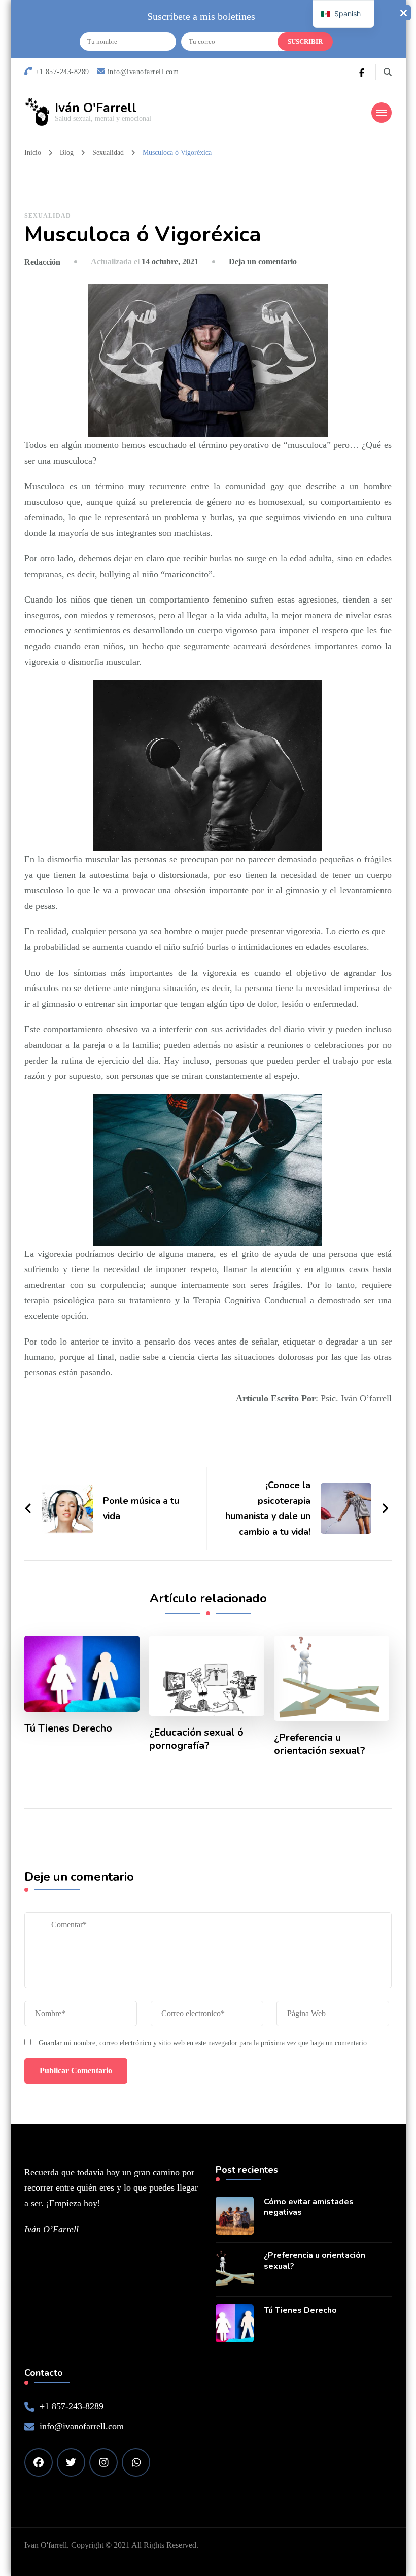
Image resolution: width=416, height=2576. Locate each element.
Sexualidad (48, 216)
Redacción (42, 262)
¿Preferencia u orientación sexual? (320, 1744)
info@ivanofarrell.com (82, 2426)
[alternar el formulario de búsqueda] (388, 72)
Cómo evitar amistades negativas (309, 2207)
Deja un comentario (263, 261)
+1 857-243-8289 (72, 2406)
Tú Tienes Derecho (68, 1728)
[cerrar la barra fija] (403, 13)
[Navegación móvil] (382, 113)
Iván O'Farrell (96, 108)
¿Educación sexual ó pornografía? (196, 1739)
